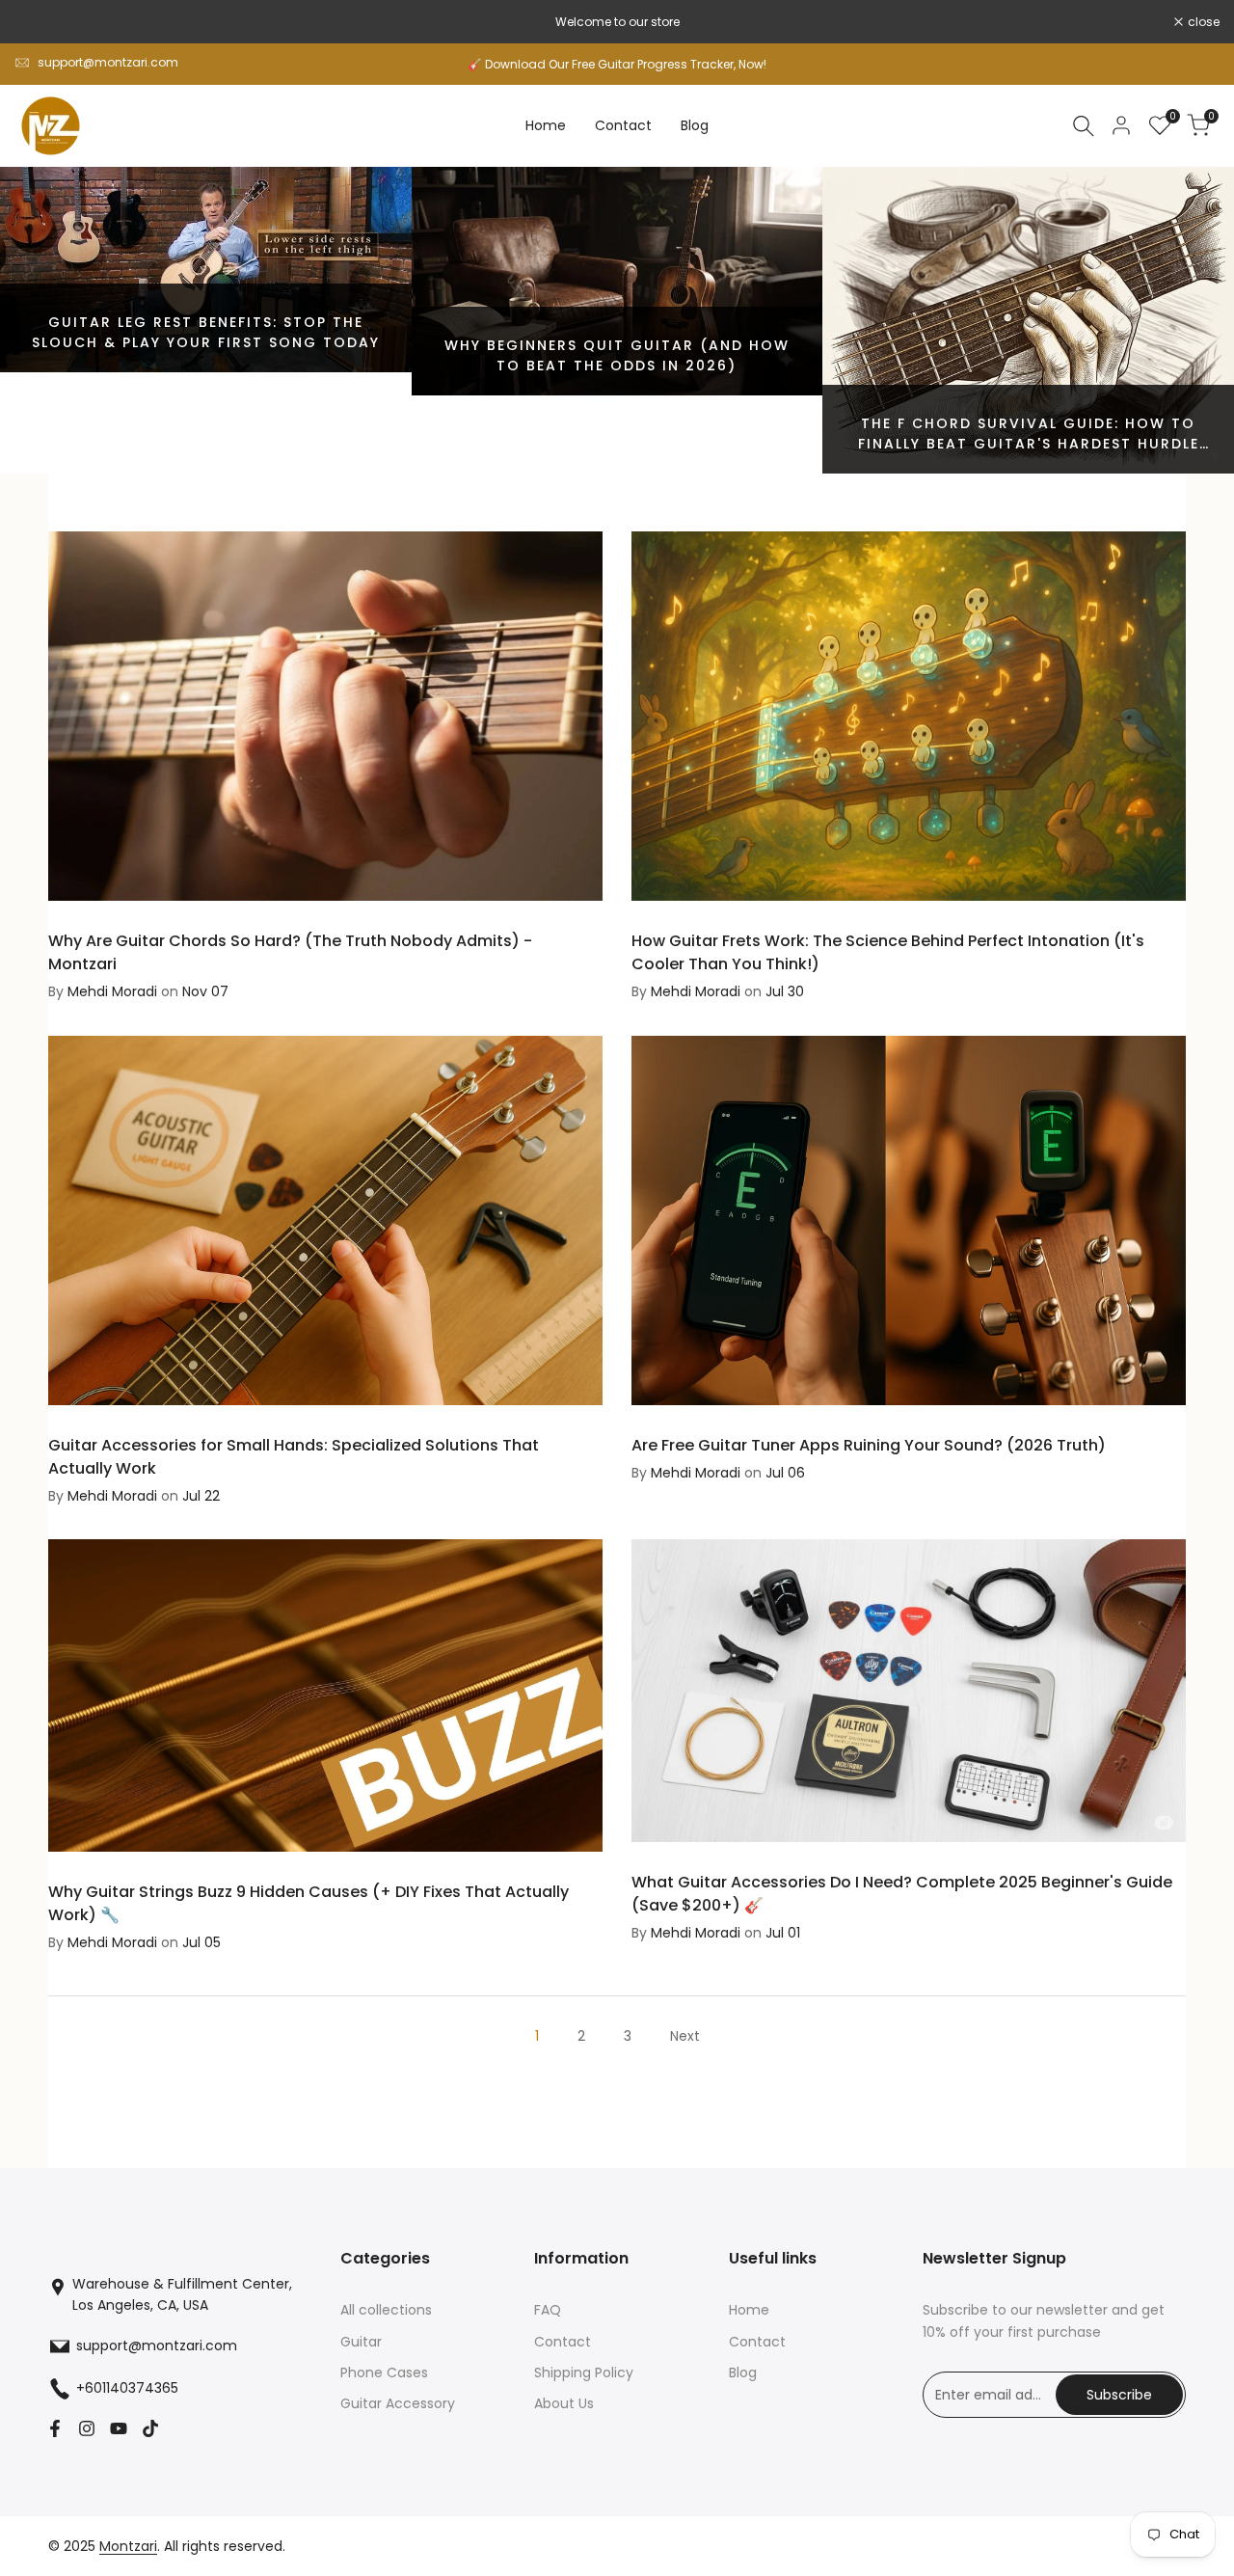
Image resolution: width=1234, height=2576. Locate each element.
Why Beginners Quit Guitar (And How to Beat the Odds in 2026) (617, 355)
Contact (563, 2342)
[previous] (50, 320)
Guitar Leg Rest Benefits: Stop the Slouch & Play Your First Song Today (206, 332)
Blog (743, 2373)
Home (749, 2310)
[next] (1184, 320)
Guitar (361, 2342)
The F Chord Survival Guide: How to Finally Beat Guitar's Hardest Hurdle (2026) (1029, 444)
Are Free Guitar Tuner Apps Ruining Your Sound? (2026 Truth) (869, 1445)
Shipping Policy (584, 2373)
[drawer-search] (1084, 126)
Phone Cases (384, 2373)
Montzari (128, 2546)
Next (685, 2036)
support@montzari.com (108, 62)
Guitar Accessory (398, 2403)
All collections (386, 2310)
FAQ (548, 2310)
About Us (564, 2403)
